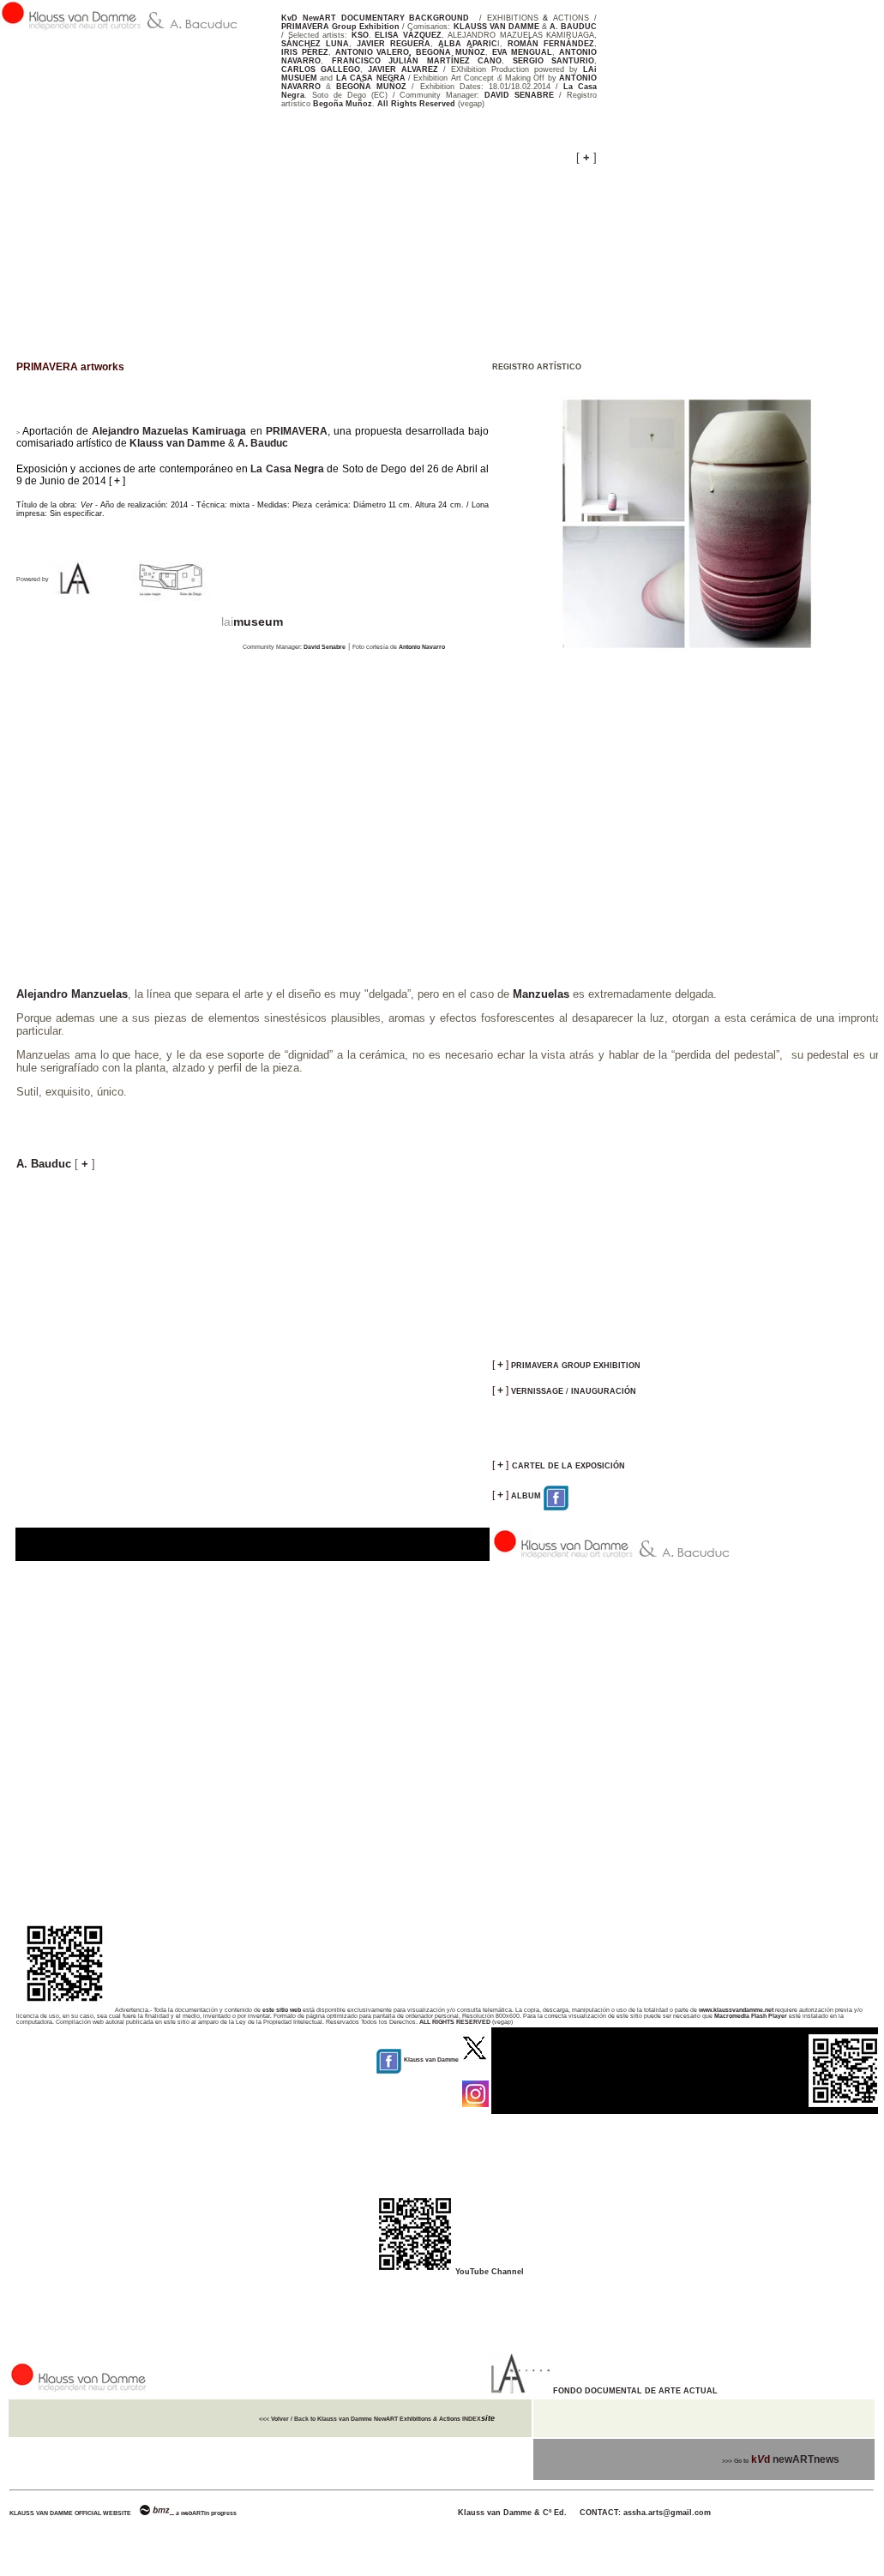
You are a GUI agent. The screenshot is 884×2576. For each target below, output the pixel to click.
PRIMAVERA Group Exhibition (340, 27)
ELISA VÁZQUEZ (408, 35)
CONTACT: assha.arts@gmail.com (645, 2513)
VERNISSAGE (537, 1391)
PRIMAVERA (297, 431)
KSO (360, 35)
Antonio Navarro (422, 647)
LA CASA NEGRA (371, 78)
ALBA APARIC (468, 44)
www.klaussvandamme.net (736, 2010)
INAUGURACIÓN (602, 1391)
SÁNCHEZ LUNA (315, 44)
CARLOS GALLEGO (321, 69)
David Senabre (325, 647)
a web (184, 2513)
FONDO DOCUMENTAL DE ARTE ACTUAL (635, 2391)
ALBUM (527, 1496)
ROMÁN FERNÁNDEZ (551, 44)
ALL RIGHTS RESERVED (455, 2022)
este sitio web (283, 2010)
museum (258, 621)
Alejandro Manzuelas (72, 994)
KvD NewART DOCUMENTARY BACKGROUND (375, 18)
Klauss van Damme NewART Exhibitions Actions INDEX (398, 2419)
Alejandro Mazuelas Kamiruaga (169, 431)
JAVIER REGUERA (394, 44)
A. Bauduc (263, 443)
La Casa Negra (287, 469)
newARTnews (806, 2459)
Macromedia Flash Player (751, 2016)
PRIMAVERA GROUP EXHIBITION (576, 1366)
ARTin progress (214, 2513)
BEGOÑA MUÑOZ (451, 52)
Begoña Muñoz (343, 104)
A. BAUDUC (573, 27)
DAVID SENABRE (522, 95)
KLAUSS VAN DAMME (496, 27)
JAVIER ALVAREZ (403, 69)
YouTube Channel (490, 2272)
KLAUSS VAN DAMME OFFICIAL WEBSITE (70, 2513)
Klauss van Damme (177, 443)
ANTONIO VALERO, (374, 52)
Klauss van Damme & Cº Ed (442, 2513)
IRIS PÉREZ (305, 52)
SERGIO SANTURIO (554, 61)
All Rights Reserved (416, 104)
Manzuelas (541, 994)
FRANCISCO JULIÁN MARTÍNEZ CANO (417, 61)
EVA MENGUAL (523, 52)
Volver (280, 2419)
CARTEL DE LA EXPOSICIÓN (568, 1466)
